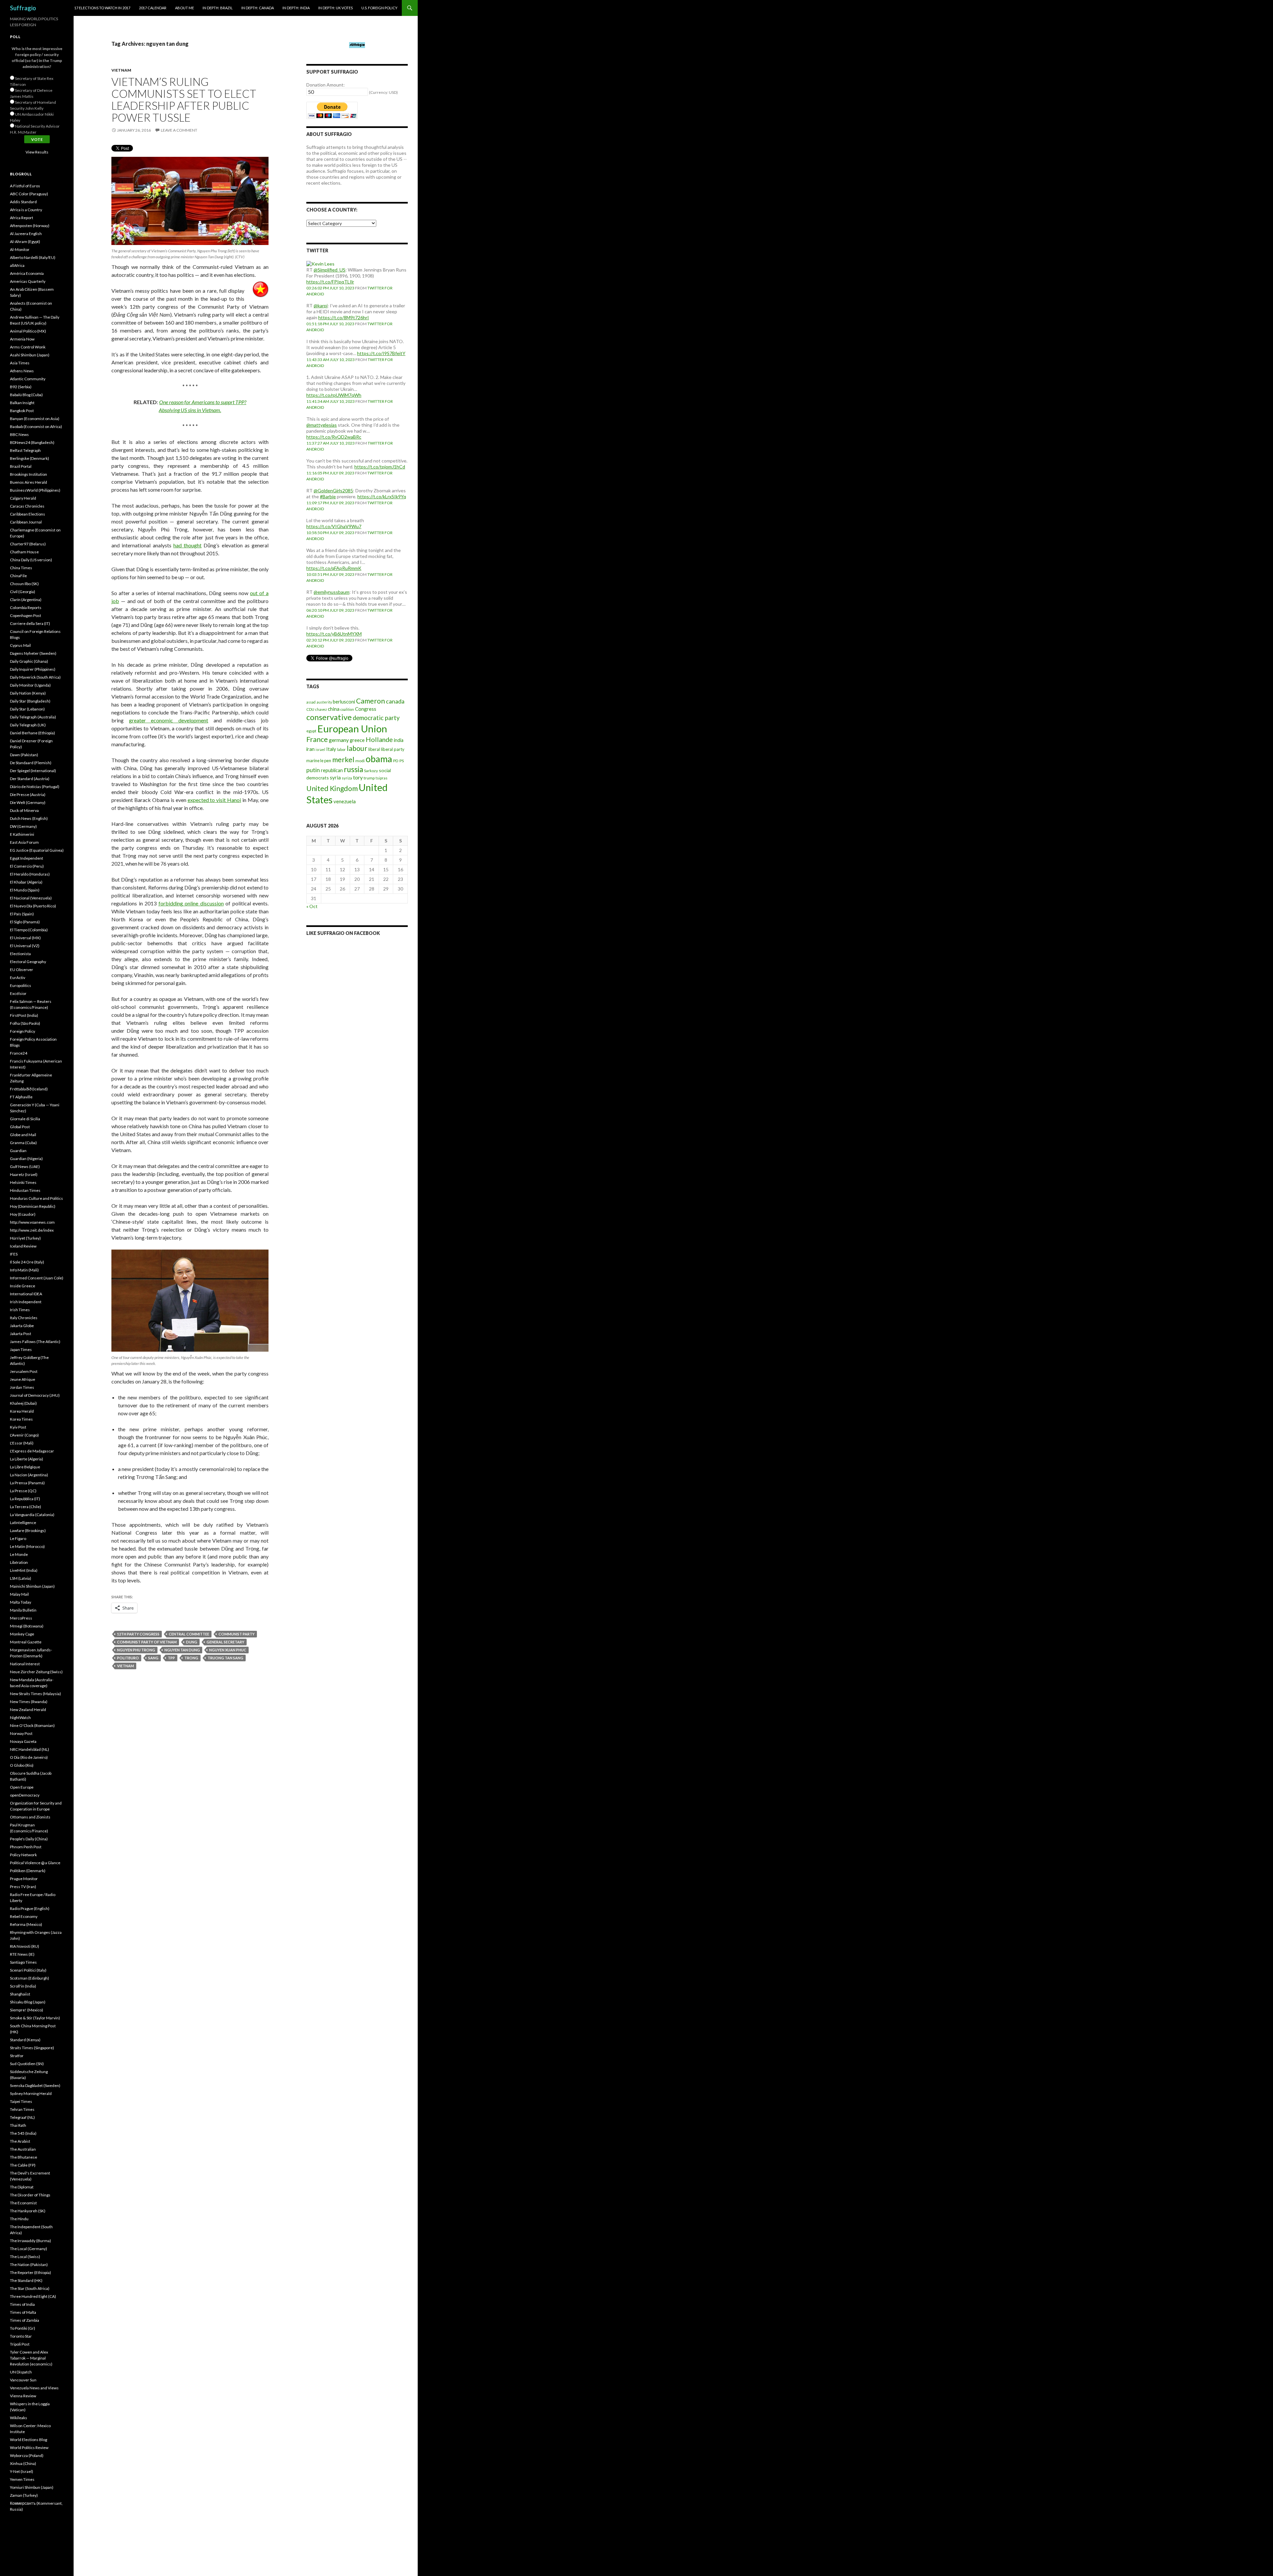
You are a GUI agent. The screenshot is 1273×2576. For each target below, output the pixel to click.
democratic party (376, 718)
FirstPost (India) (24, 1015)
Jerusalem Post (24, 1371)
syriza (347, 778)
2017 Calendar (153, 8)
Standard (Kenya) (25, 2040)
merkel (343, 760)
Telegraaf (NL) (22, 2117)
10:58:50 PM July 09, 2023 (330, 533)
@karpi (321, 306)
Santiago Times (23, 1962)
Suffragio (23, 8)
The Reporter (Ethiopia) (30, 2272)
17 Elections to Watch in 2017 (102, 8)
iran (310, 749)
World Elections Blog (29, 2440)
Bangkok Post (22, 411)
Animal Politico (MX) (28, 331)
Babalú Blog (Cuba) (26, 395)
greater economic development (169, 720)
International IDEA (26, 1294)
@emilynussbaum (332, 592)
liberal (374, 749)
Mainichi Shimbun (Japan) (32, 1586)
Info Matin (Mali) (24, 1270)
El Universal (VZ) (25, 946)
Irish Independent (26, 1302)
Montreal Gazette (26, 1642)
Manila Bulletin (23, 1610)
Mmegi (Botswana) (27, 1626)
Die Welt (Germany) (28, 802)
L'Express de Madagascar (32, 1451)
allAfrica (17, 265)
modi (360, 761)
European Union (352, 729)
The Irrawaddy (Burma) (30, 2241)
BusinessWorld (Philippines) (35, 490)
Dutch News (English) (29, 818)
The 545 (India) (23, 2133)
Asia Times (20, 363)
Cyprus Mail (20, 645)
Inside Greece (23, 1286)
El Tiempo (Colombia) (29, 930)
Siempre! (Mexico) (27, 2010)
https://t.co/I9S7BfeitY (381, 353)
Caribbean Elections (28, 514)
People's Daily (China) (29, 1839)
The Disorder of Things (30, 2195)
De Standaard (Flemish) (31, 763)
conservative (329, 717)
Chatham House (24, 552)
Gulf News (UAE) (25, 1166)
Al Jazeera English (26, 234)
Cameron (370, 701)
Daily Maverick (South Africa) (35, 677)
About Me (184, 8)
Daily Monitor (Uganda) (30, 685)
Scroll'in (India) (23, 1986)
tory (358, 777)
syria (335, 777)
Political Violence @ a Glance (35, 1863)
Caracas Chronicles (27, 506)
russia (353, 769)
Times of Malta (23, 2312)
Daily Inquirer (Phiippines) (33, 669)
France (317, 739)
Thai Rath (18, 2125)
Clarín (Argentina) (26, 600)
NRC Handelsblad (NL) (30, 1749)
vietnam (125, 1666)
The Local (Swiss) (25, 2257)
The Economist (23, 2203)
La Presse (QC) (23, 1491)
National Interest (25, 1664)
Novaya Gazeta (23, 1741)
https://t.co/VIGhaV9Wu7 (334, 526)
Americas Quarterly (28, 281)
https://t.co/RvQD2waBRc (334, 437)
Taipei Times (21, 2101)
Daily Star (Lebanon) (27, 709)
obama (379, 759)
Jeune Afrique (23, 1379)
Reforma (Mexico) (26, 1924)
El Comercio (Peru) (27, 866)
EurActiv (18, 978)
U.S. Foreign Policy (379, 8)
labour (357, 748)
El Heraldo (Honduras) (30, 874)
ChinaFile (18, 576)
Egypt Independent (27, 858)
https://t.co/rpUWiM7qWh (334, 395)
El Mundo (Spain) (25, 890)
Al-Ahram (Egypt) (25, 242)
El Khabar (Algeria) (26, 882)
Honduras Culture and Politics (36, 1198)
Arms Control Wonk (28, 347)
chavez (321, 709)
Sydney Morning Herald (31, 2093)
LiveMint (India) (24, 1570)
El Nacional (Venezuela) (31, 898)
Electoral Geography (28, 962)
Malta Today (21, 1602)
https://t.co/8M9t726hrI (344, 317)
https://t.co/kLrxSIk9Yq (382, 496)
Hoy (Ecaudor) (23, 1214)
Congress (366, 709)
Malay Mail (19, 1594)
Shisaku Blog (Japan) (28, 2002)
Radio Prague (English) (30, 1908)
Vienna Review (23, 2396)
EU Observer (22, 970)
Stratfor (17, 2056)
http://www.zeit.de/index (32, 1230)
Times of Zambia (25, 2320)
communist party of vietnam (147, 1642)
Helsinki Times (23, 1182)
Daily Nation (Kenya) (28, 693)
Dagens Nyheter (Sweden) (33, 653)
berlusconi (344, 702)
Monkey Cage (22, 1634)
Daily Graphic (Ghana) (29, 661)
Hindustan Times (25, 1190)
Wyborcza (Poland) (27, 2455)
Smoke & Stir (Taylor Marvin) (35, 2018)
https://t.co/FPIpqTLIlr (330, 282)
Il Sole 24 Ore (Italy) (27, 1262)
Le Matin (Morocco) (27, 1546)
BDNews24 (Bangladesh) (32, 442)
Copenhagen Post (26, 615)
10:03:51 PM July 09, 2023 (330, 574)
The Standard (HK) (26, 2280)
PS (402, 761)
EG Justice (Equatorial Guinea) (37, 850)
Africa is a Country (26, 210)
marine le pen (319, 761)
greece (357, 740)
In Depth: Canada (258, 8)
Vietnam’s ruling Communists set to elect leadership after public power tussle (184, 99)
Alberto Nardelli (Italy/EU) (33, 257)
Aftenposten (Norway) (30, 226)
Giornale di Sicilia (25, 1119)
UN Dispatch (21, 2372)
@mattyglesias (322, 425)
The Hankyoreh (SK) (28, 2211)
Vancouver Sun (23, 2380)
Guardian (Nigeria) (26, 1159)
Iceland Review (23, 1246)
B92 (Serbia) (21, 387)
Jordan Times (22, 1387)
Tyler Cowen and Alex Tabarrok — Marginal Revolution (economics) (31, 2358)
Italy (331, 749)
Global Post (20, 1127)
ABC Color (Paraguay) (29, 194)
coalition (347, 709)
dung (192, 1642)
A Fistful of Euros (25, 186)
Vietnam (121, 70)
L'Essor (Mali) (22, 1443)
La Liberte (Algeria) (27, 1459)
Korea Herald (22, 1411)
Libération (19, 1562)
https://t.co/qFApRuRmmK (334, 568)
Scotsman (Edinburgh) (30, 1978)
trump (369, 778)
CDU (310, 709)
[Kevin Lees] (320, 263)
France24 (19, 1053)
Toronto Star (21, 2336)
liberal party (393, 749)
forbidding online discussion (191, 903)
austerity (324, 702)
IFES (14, 1254)
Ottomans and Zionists (30, 1817)
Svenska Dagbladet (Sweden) (35, 2085)
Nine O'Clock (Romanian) (32, 1725)
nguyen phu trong (136, 1650)
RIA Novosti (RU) (25, 1946)
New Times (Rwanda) (29, 1702)
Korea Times (21, 1419)
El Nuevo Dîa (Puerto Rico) (33, 906)
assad (311, 702)
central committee (189, 1634)
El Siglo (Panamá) (25, 922)
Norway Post (21, 1733)
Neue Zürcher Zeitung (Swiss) (36, 1672)
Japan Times (21, 1349)
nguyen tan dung (182, 1650)
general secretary (225, 1642)
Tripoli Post (20, 2344)
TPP (171, 1658)
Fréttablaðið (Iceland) (29, 1089)
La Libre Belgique (25, 1467)
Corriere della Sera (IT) (30, 623)
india (399, 740)
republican (332, 770)
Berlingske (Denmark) (30, 458)
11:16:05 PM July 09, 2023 (330, 473)
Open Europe (22, 1787)
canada (395, 701)
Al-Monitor (20, 249)
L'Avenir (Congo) (24, 1435)
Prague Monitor (24, 1879)
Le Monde (19, 1554)
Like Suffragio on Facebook (343, 933)
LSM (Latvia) (21, 1578)
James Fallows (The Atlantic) (35, 1342)
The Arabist (20, 2141)
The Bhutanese (24, 2157)
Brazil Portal (21, 466)
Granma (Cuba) (23, 1143)
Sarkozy (371, 771)
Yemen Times (22, 2479)
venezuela (345, 801)
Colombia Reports (26, 608)
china (334, 709)
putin (313, 770)
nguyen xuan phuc (228, 1650)
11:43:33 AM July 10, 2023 (331, 360)
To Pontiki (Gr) (23, 2328)
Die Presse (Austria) (28, 795)
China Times (21, 568)
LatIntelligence (23, 1523)
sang (153, 1658)
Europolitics (21, 985)
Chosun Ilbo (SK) (24, 584)
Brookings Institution (29, 474)
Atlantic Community (28, 379)
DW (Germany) (23, 826)
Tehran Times (22, 2109)
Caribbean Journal (26, 522)
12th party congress (138, 1634)
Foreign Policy (23, 1031)
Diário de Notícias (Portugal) (35, 787)
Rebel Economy (24, 1916)
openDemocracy (25, 1795)
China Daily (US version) (31, 560)
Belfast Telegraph (25, 450)
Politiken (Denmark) (28, 1871)
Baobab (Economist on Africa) (36, 427)
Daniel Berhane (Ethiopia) (32, 733)
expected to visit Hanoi (214, 800)
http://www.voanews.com (32, 1222)
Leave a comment (179, 130)
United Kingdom (332, 788)
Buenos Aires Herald (29, 482)
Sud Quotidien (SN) (27, 2064)
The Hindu (19, 2219)
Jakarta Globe (22, 1326)
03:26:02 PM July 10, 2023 (330, 288)
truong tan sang (225, 1658)
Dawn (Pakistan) (24, 755)
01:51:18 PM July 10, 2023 (330, 324)
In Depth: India (296, 8)
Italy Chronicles (24, 1318)
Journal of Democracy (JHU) (35, 1395)
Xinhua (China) (23, 2463)
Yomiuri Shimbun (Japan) (32, 2487)
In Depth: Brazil (218, 8)
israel (320, 749)
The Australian (23, 2149)
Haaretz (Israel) (24, 1174)
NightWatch (20, 1717)
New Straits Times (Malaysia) (35, 1694)
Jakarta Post (21, 1334)
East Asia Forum (24, 842)
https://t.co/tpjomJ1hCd (380, 467)
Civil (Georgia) (23, 592)
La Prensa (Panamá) (27, 1483)
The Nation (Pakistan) (29, 2265)
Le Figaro (18, 1538)
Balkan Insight (22, 403)
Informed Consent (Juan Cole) (37, 1278)
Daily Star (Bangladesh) (30, 701)
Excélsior (18, 993)
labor (341, 749)
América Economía (27, 273)
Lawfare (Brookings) (28, 1531)
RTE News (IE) (22, 1954)
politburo (128, 1658)
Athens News (22, 371)
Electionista (20, 954)
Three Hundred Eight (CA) (33, 2296)
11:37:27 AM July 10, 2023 (331, 443)
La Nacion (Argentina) (29, 1475)
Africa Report (22, 218)
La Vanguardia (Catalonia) (32, 1515)
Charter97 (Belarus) (28, 544)
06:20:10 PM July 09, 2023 (330, 610)
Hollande (379, 739)
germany (339, 740)
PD (396, 761)
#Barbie (328, 496)
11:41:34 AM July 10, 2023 (331, 401)
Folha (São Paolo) (25, 1023)
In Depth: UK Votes (335, 8)
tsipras (382, 778)
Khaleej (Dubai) (23, 1403)
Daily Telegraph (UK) (28, 725)
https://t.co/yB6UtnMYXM (334, 634)
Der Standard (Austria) (30, 779)
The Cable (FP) (23, 2165)
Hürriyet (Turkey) (25, 1238)
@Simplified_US (330, 270)
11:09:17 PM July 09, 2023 (330, 503)
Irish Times (20, 1310)
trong (191, 1658)
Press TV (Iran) (23, 1887)
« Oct (312, 906)
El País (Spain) (22, 914)
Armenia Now (22, 339)
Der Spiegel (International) (33, 771)
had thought (187, 545)
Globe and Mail (23, 1135)
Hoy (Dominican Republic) (33, 1206)
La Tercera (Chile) (26, 1507)
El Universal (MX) (25, 938)
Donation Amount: (326, 85)
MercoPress (21, 1618)
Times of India (22, 2304)
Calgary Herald (23, 498)
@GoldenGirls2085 (333, 491)
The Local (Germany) (29, 2249)
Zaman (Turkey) (24, 2495)
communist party (237, 1634)
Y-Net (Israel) (22, 2471)
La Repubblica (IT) (25, 1499)
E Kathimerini (22, 834)
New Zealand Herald (28, 1710)
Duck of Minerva (24, 810)
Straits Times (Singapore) (32, 2048)
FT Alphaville (21, 1097)
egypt (311, 731)
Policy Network (23, 1855)
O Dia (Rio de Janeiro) (29, 1757)
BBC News (19, 434)
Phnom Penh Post (26, 1847)
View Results (37, 152)
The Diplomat (22, 2187)
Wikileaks (19, 2418)
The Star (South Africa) (30, 2288)
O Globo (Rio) (22, 1765)
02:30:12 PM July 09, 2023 (330, 640)
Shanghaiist (20, 1994)
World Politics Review (29, 2448)
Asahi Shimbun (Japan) (30, 355)
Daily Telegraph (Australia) (33, 717)
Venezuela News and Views (34, 2388)
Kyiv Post (18, 1427)
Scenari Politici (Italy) (28, 1970)
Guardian (18, 1151)
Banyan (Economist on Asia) (35, 419)
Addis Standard (23, 202)
